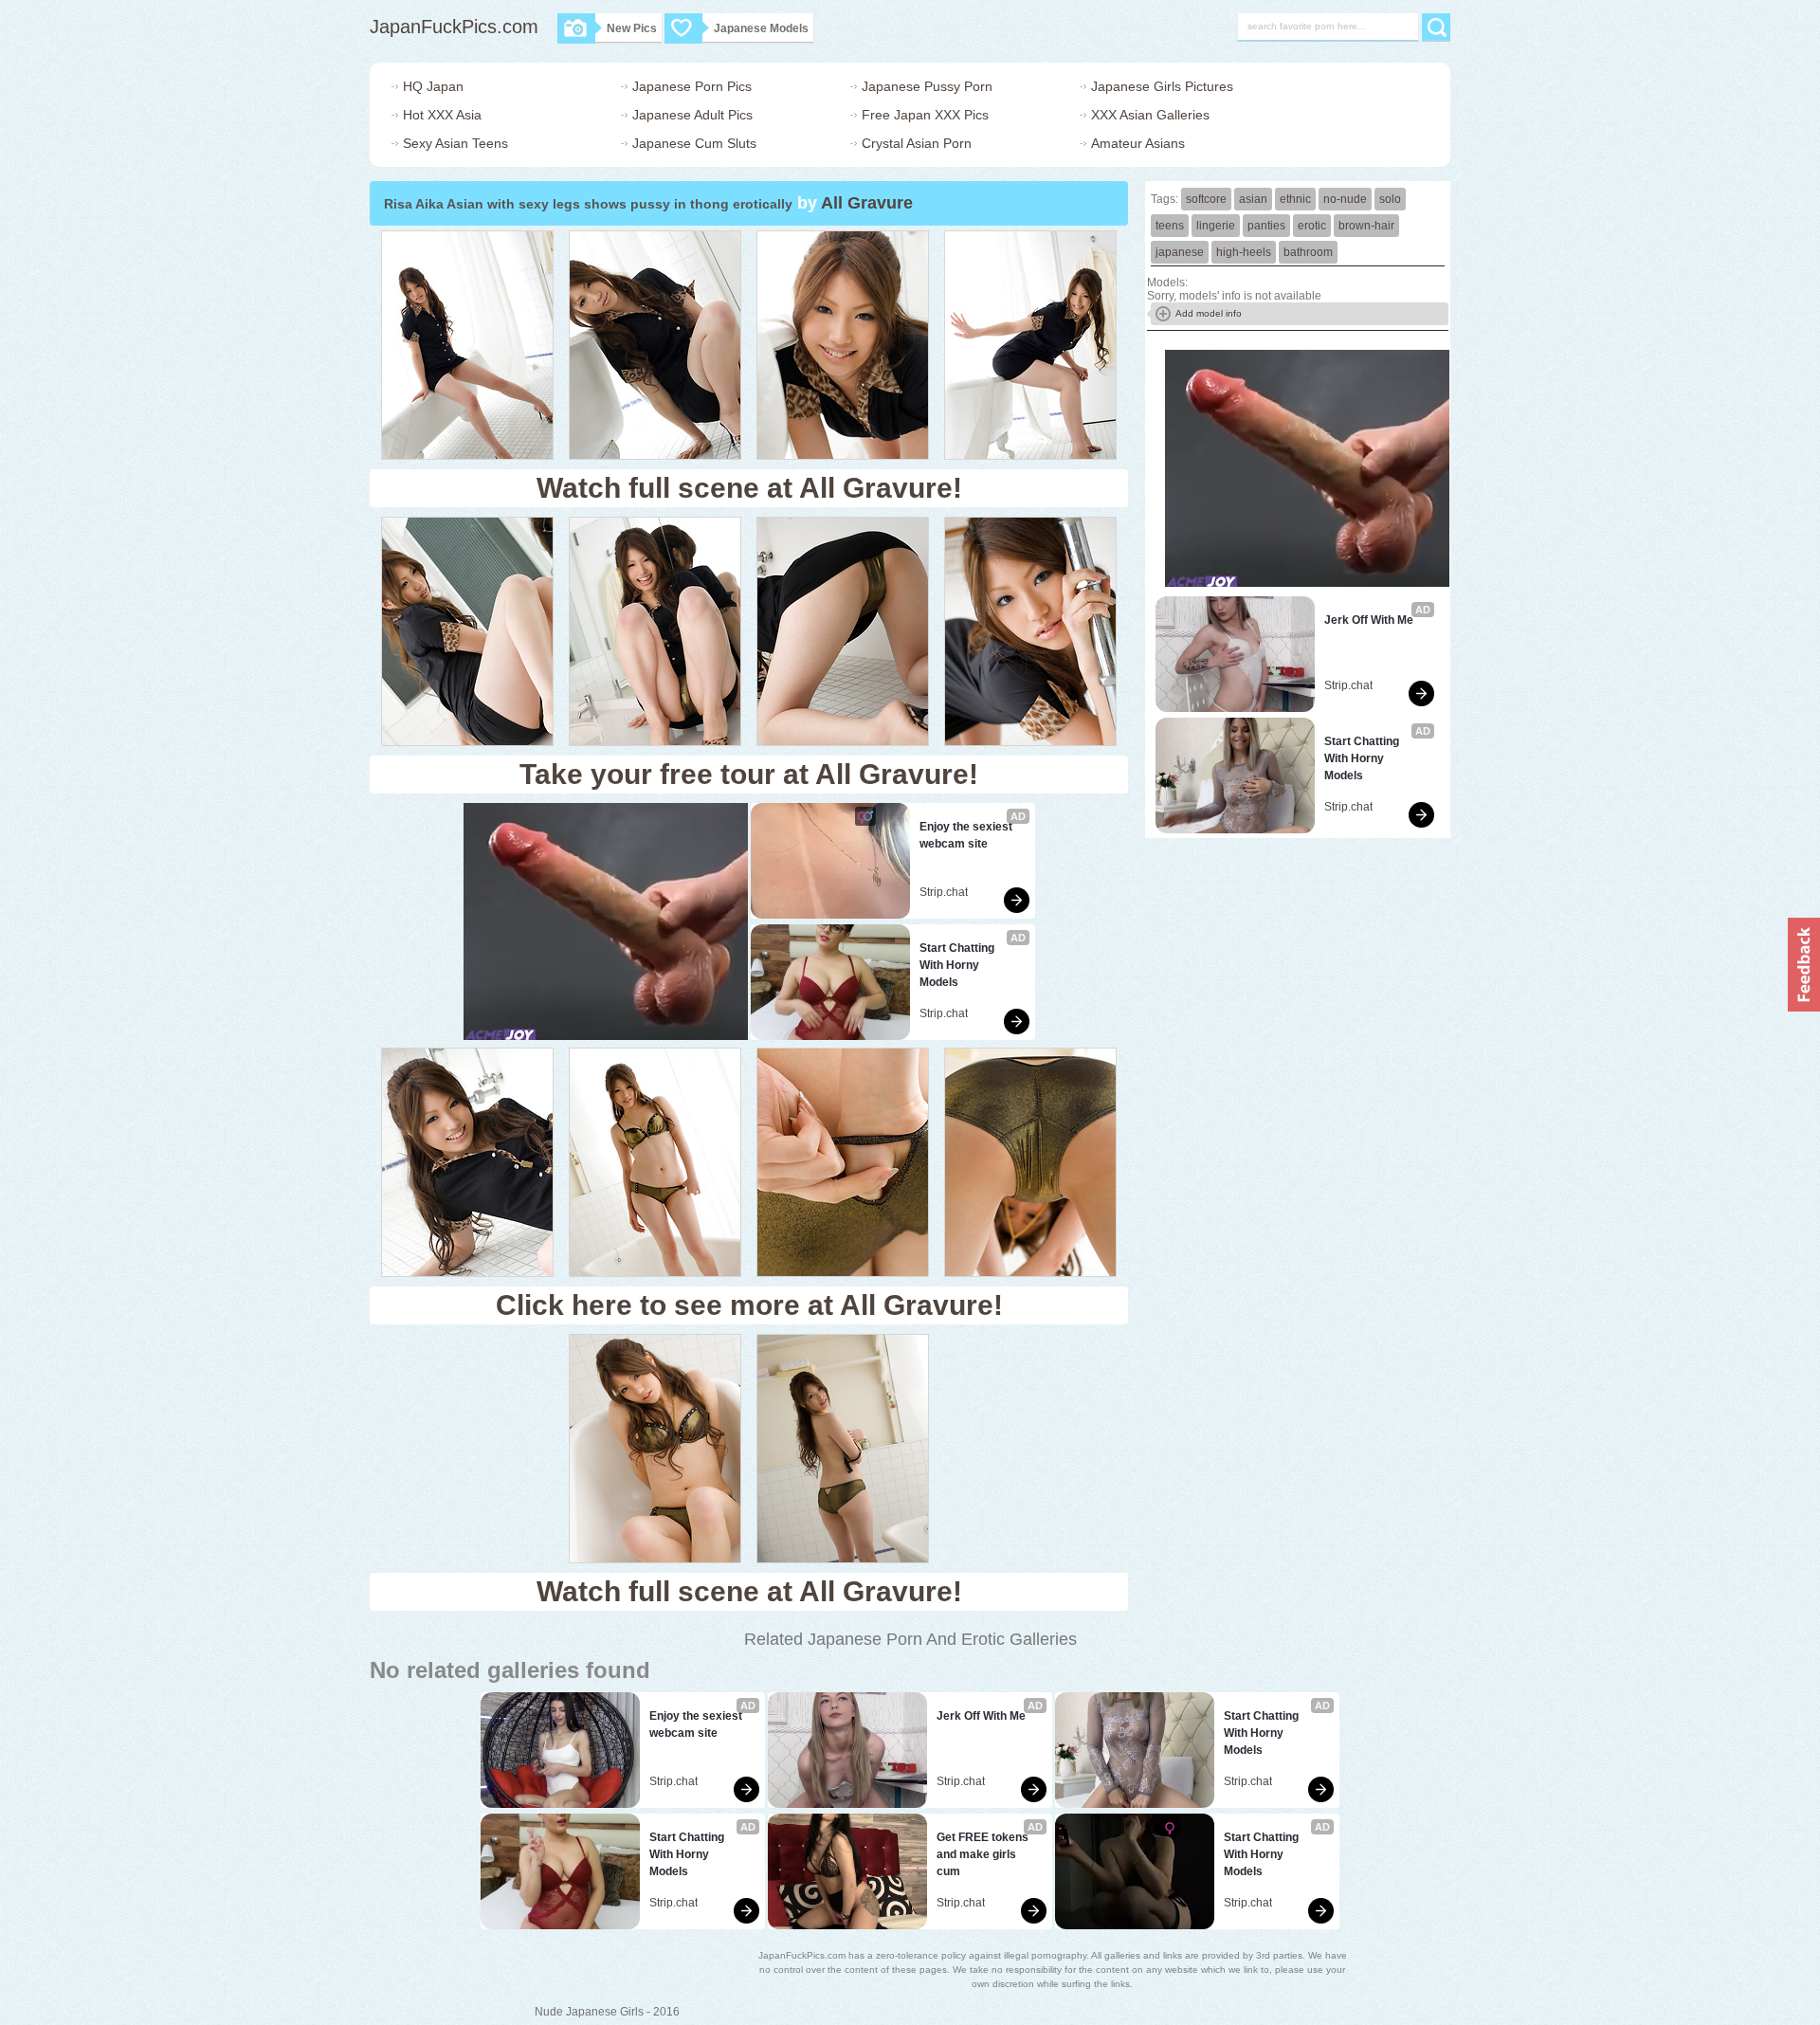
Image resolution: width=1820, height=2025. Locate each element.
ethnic (1295, 199)
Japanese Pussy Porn (927, 86)
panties (1266, 226)
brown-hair (1366, 226)
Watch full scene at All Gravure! (749, 488)
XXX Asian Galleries (1150, 115)
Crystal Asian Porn (917, 143)
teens (1170, 226)
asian (1253, 199)
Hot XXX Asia (442, 115)
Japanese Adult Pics (692, 115)
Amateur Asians (1138, 143)
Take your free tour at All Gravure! (749, 774)
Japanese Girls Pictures (1162, 86)
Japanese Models (761, 28)
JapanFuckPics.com (454, 27)
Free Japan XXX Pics (925, 115)
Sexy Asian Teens (455, 143)
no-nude (1345, 199)
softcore (1206, 199)
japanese (1180, 252)
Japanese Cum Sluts (694, 143)
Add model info (1209, 313)
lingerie (1216, 226)
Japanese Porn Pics (692, 86)
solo (1390, 199)
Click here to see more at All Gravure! (749, 1305)
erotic (1312, 226)
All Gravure (867, 203)
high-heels (1244, 252)
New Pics (632, 28)
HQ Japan (433, 86)
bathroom (1308, 252)
